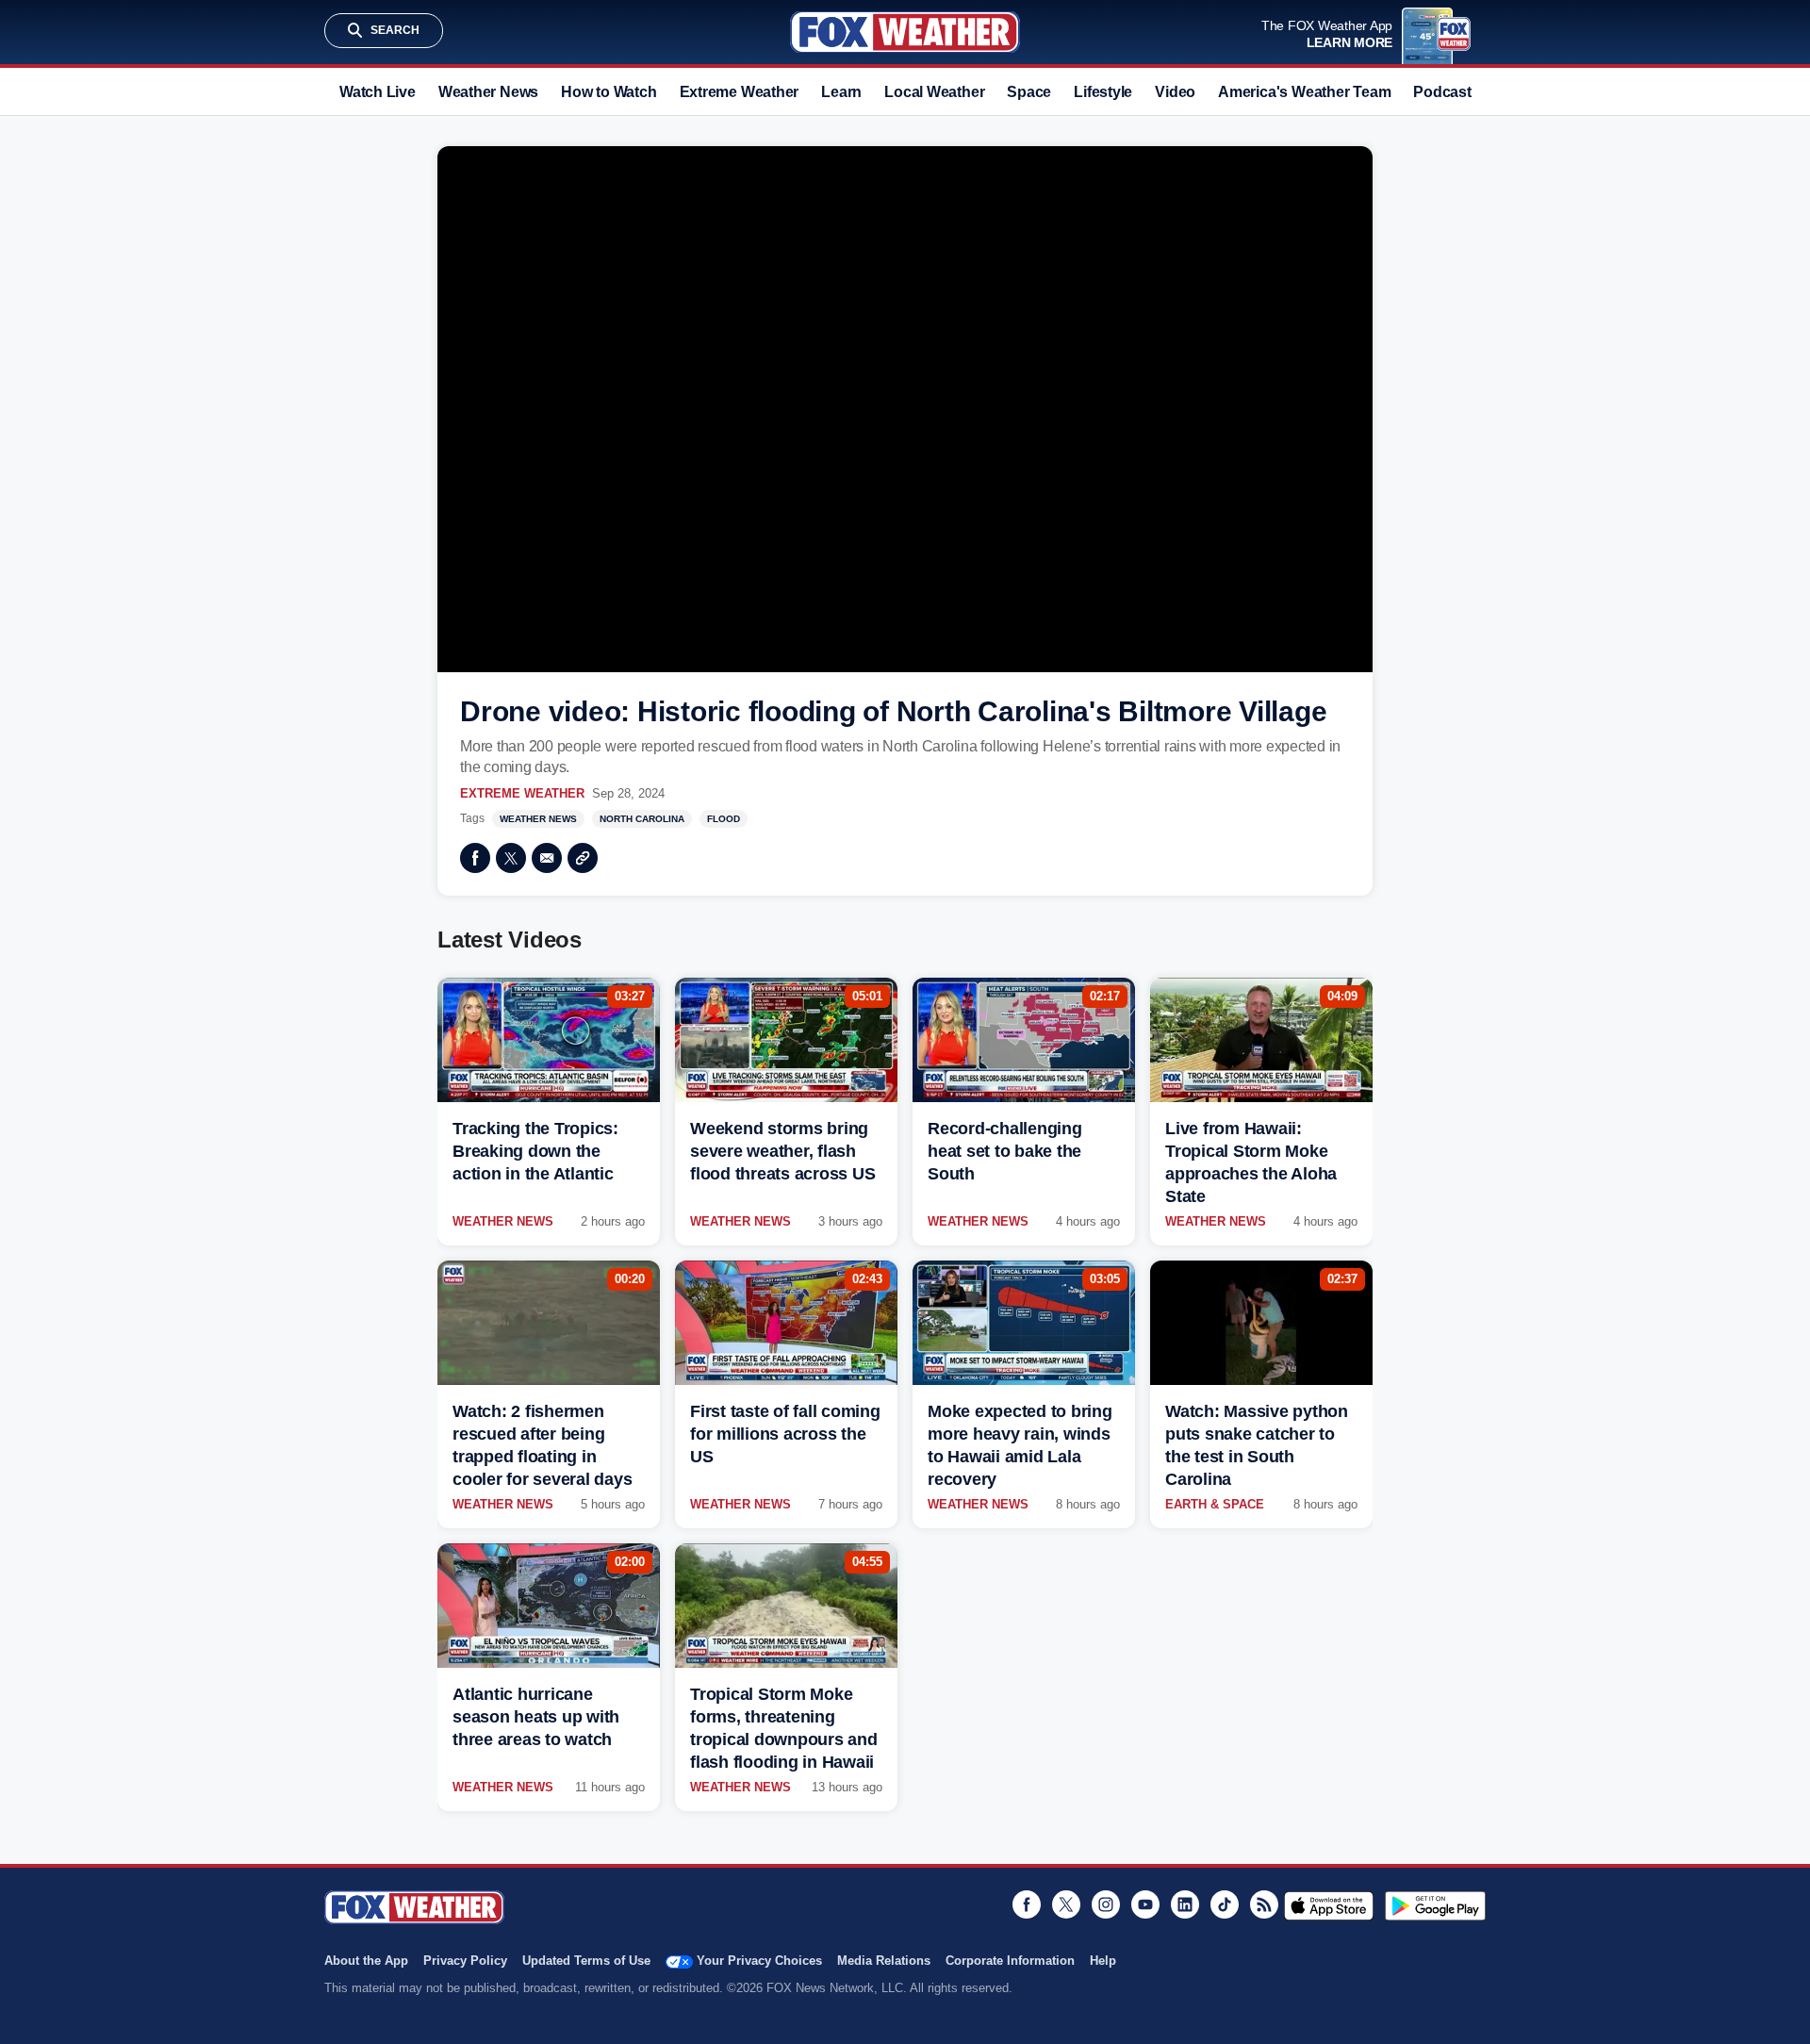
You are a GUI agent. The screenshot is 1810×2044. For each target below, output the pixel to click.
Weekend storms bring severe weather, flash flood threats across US (782, 1151)
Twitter (511, 858)
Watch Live (378, 92)
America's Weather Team (1304, 92)
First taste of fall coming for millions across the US (785, 1434)
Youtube (1145, 1904)
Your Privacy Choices (759, 1961)
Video (1175, 92)
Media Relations (884, 1961)
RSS (1264, 1904)
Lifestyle (1103, 92)
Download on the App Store (1329, 1905)
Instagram (1106, 1904)
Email (547, 858)
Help (1103, 1961)
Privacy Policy (465, 1961)
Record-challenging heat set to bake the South (1005, 1151)
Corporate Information (1010, 1961)
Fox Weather (905, 32)
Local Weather (934, 92)
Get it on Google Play (1435, 1905)
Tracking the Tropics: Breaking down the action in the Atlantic (535, 1151)
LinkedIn (1185, 1904)
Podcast (1442, 92)
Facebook (475, 858)
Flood (724, 819)
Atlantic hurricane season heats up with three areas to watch (536, 1717)
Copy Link (583, 858)
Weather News (488, 92)
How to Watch (609, 92)
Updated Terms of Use (586, 1961)
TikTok (1225, 1904)
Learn (841, 92)
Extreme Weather (740, 92)
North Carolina (642, 819)
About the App (366, 1961)
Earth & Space (1215, 1504)
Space (1029, 92)
